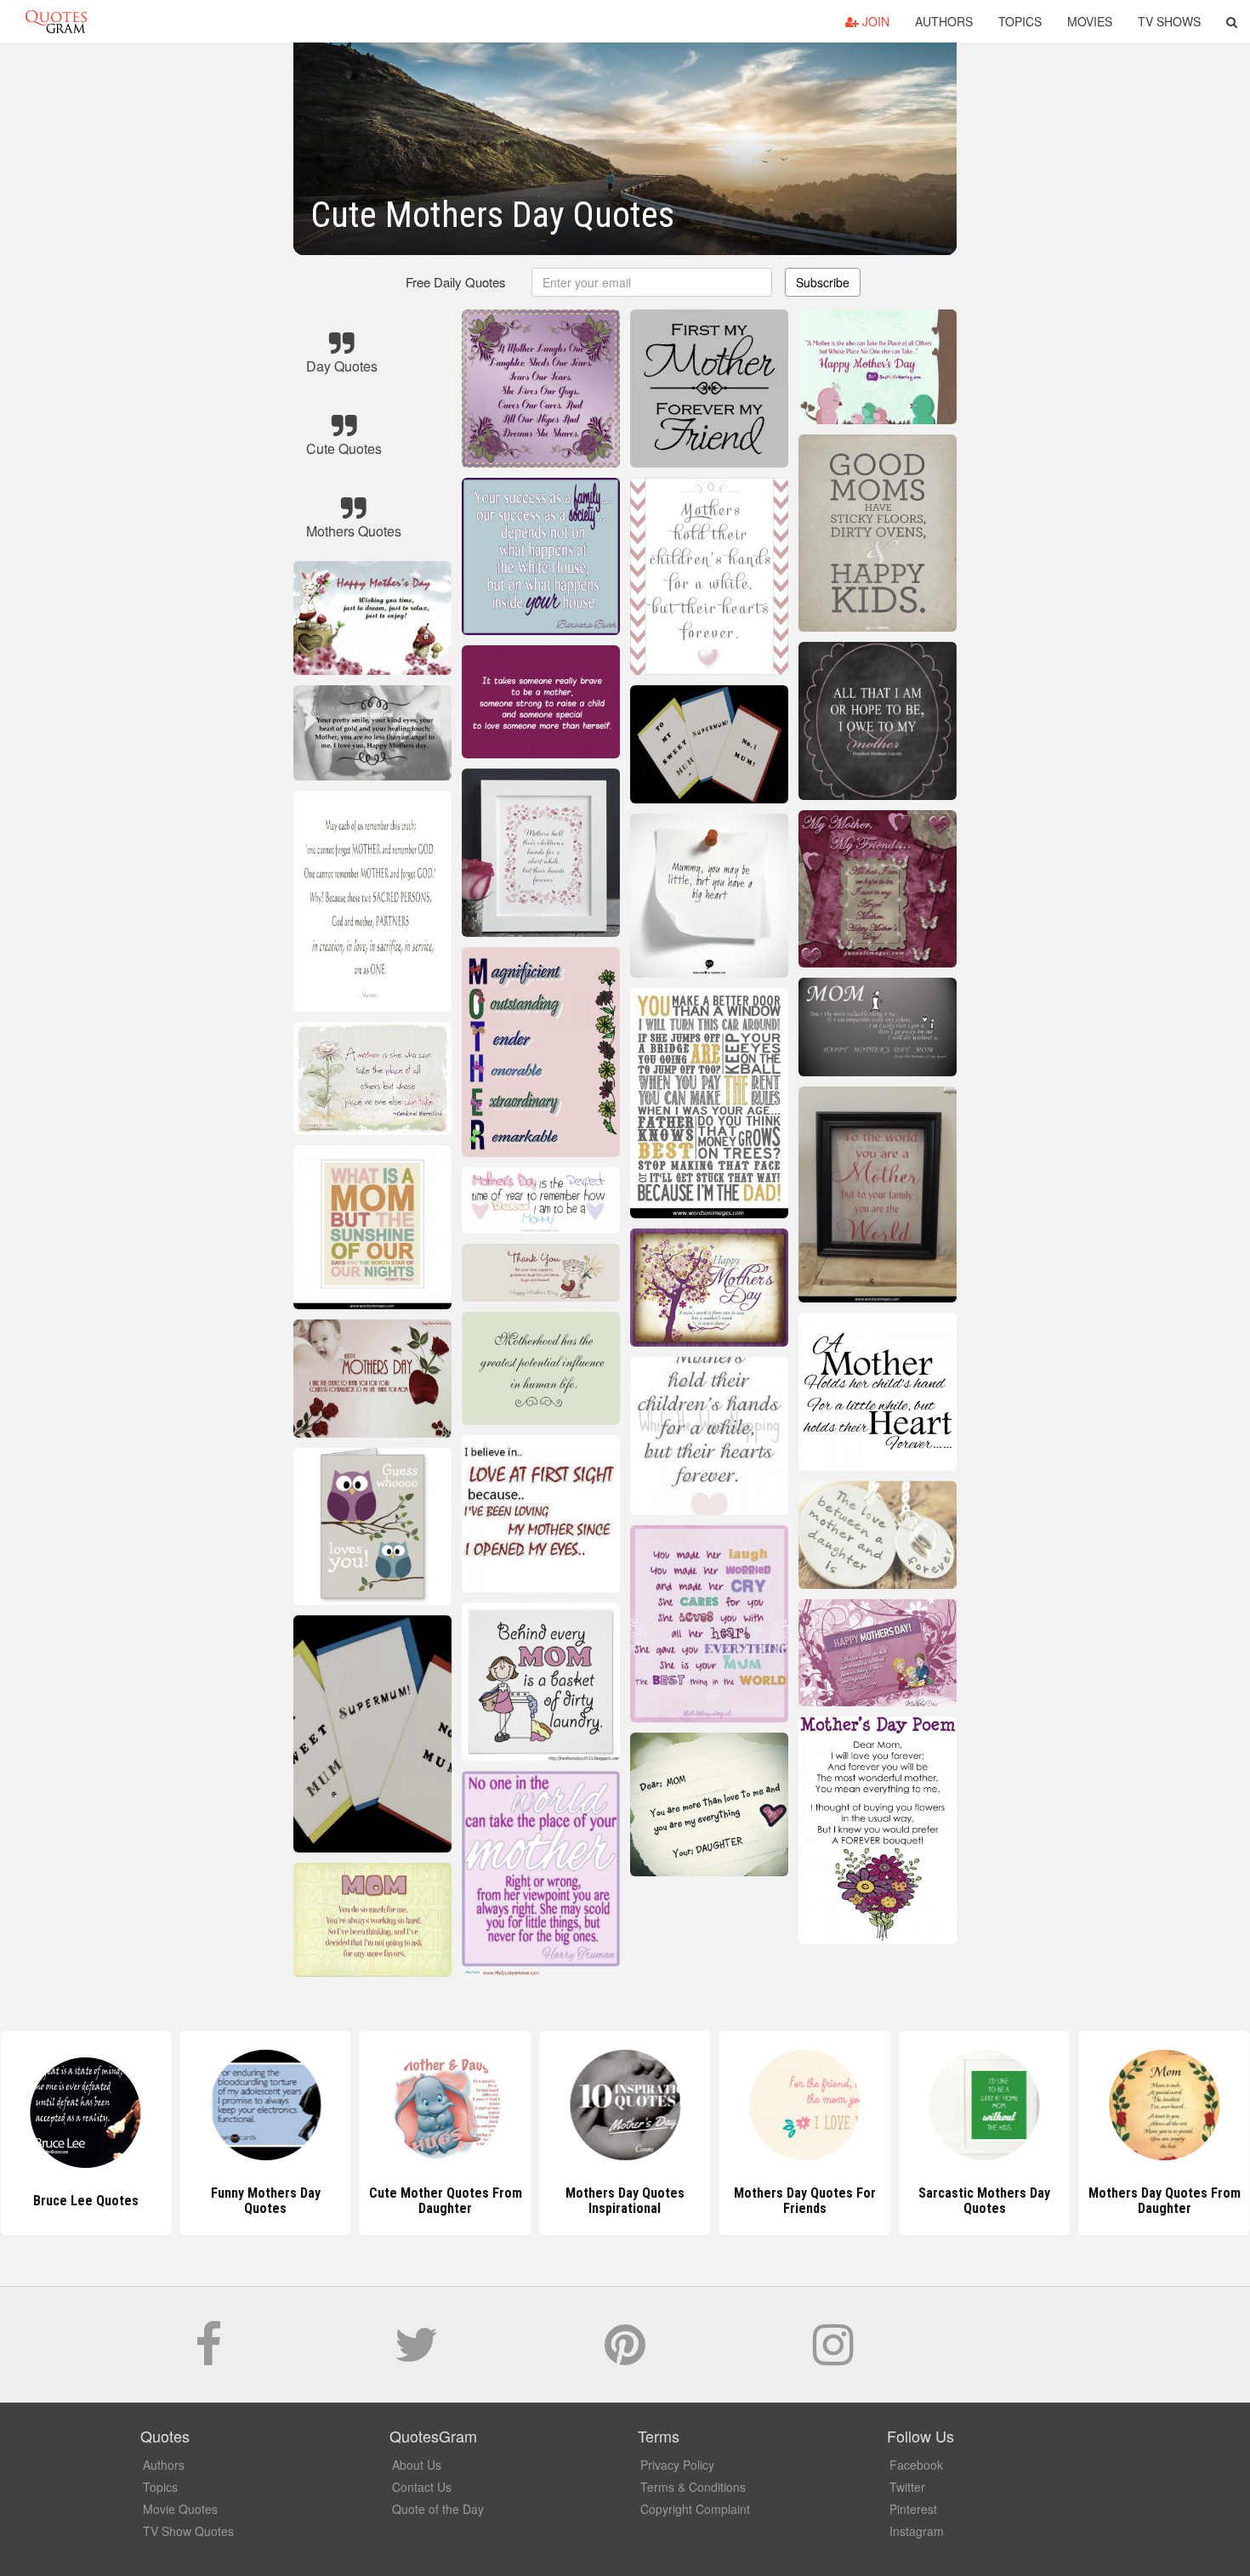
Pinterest (913, 2509)
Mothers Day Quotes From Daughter (1165, 2201)
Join (874, 21)
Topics (1020, 21)
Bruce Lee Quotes (86, 2201)
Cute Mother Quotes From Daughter (446, 2201)
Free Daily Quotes (456, 282)
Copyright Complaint (695, 2509)
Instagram (917, 2531)
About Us (417, 2465)
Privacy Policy (677, 2465)
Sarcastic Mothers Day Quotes (984, 2201)
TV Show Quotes (188, 2531)
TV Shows (1169, 21)
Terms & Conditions (693, 2487)
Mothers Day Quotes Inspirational (625, 2201)
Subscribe (823, 282)
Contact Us (422, 2487)
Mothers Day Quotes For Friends (805, 2201)
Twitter (907, 2487)
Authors (944, 21)
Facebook (916, 2465)
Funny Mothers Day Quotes (266, 2201)
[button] (1232, 21)
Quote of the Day (438, 2509)
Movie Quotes (180, 2509)
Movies (1090, 21)
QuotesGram (56, 21)
